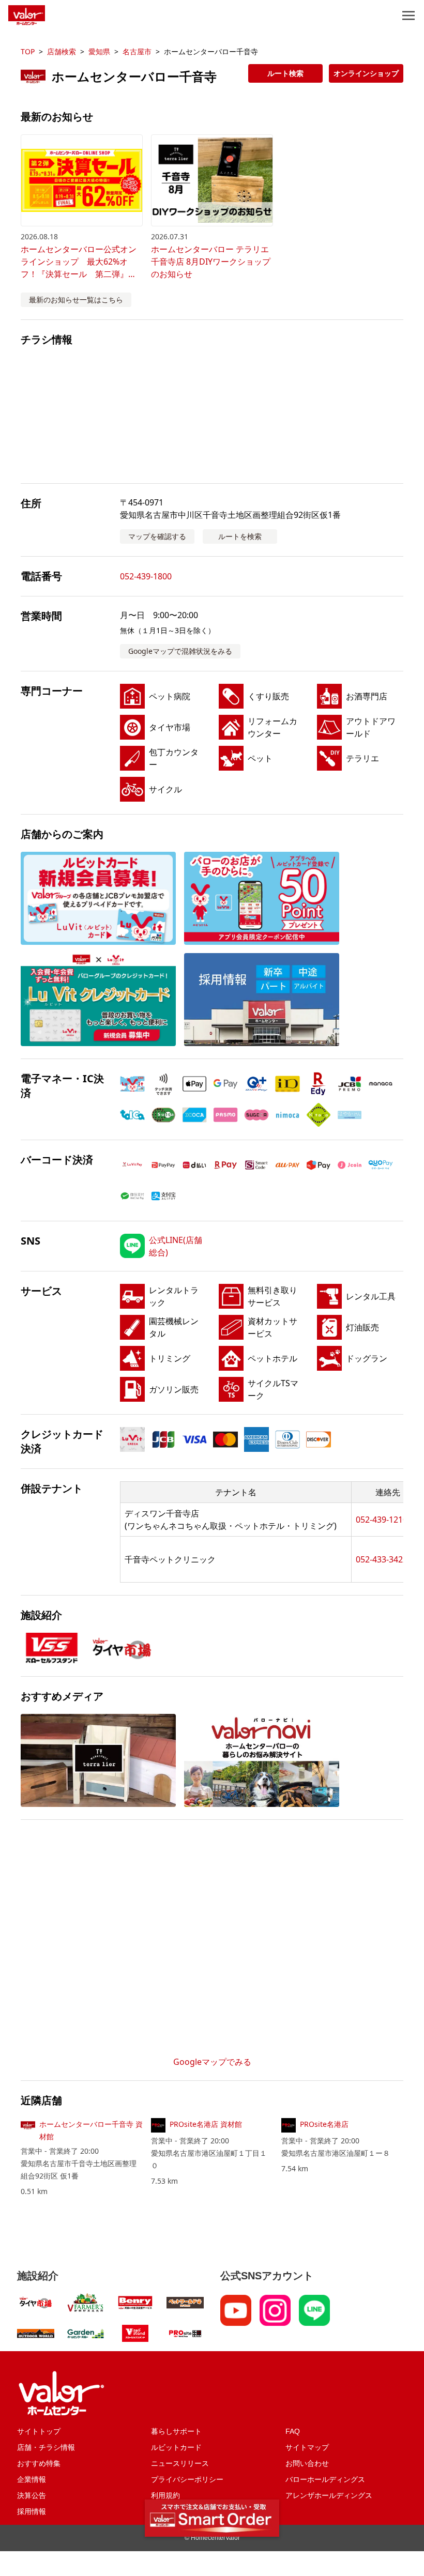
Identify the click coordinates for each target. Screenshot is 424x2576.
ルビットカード (176, 2447)
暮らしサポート (176, 2431)
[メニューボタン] (408, 16)
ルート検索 (285, 73)
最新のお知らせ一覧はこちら (76, 300)
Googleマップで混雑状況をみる (180, 651)
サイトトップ (39, 2431)
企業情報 (32, 2479)
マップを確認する (157, 536)
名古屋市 (137, 51)
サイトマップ (307, 2447)
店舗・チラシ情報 (46, 2447)
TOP (28, 51)
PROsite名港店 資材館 (206, 2124)
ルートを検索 (240, 536)
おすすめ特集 (39, 2463)
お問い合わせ (307, 2463)
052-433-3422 (382, 1559)
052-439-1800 (146, 576)
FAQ (293, 2431)
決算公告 (32, 2495)
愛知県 (99, 51)
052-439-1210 (382, 1520)
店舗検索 (62, 51)
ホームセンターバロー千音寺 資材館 (91, 2130)
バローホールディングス (325, 2479)
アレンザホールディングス (329, 2495)
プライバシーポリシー (187, 2479)
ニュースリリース (180, 2463)
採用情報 (32, 2511)
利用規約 (165, 2495)
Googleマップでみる (212, 2062)
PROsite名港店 (324, 2124)
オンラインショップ (366, 73)
